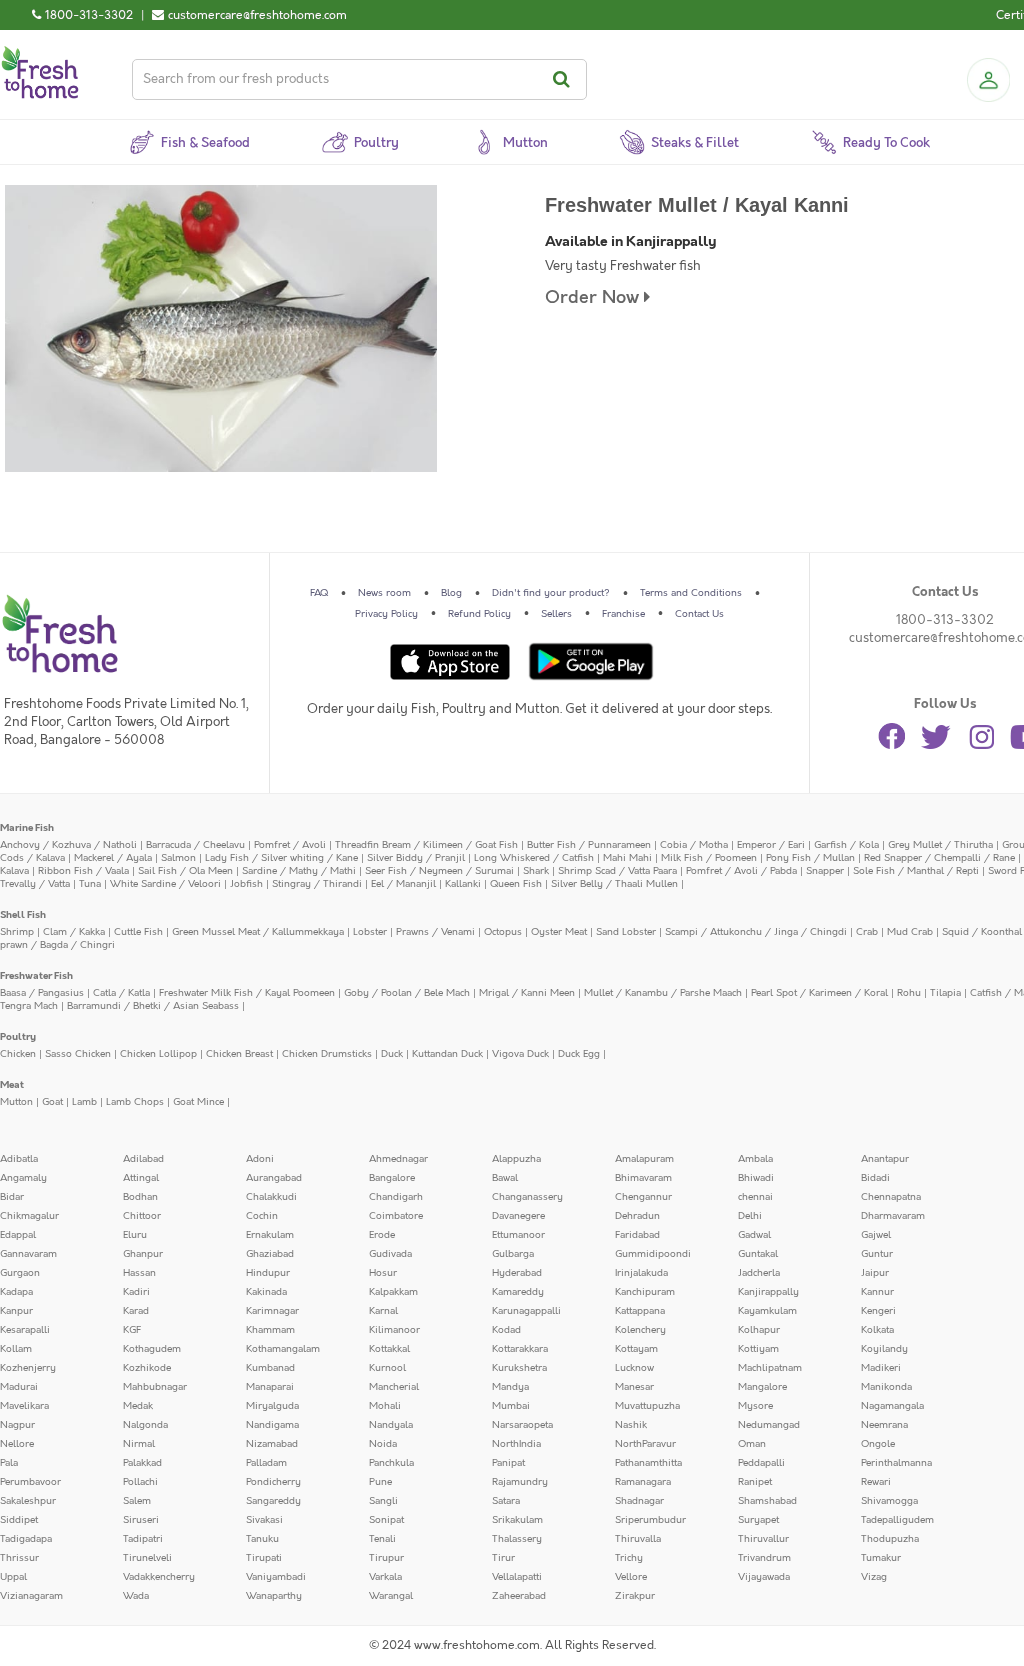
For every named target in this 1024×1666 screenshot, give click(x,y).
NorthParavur (645, 1444)
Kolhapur (759, 1330)
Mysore (755, 1406)
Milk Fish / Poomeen (709, 858)
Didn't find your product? (551, 593)
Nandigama (272, 1425)
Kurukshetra (519, 1368)
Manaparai (270, 1387)
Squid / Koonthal (982, 932)
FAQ (319, 593)
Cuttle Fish (138, 932)
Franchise (623, 614)
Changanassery (527, 1197)
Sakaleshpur (28, 1501)
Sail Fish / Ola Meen (185, 871)
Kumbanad (270, 1368)
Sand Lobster (626, 932)
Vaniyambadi (276, 1577)
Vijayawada (764, 1577)
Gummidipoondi (653, 1254)
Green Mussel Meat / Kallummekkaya (258, 932)
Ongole (878, 1444)
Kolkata (877, 1330)
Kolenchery (640, 1330)
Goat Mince (198, 1102)
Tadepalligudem (897, 1520)
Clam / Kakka (74, 932)
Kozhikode (147, 1368)
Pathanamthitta (648, 1463)
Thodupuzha (890, 1539)
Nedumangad (769, 1425)
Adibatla (19, 1159)
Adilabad (143, 1159)
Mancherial (394, 1387)
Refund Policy (479, 614)
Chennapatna (891, 1197)
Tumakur (881, 1558)
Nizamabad (272, 1444)
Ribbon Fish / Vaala (83, 871)
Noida (383, 1444)
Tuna (90, 884)
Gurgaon (20, 1273)
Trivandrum (764, 1558)
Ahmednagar (398, 1159)
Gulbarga (513, 1254)
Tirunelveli (147, 1558)
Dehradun (637, 1216)
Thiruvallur (763, 1539)
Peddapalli (761, 1463)
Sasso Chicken (78, 1054)
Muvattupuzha (647, 1406)
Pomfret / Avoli (290, 845)
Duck (392, 1054)
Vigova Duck (520, 1054)
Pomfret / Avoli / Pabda (741, 871)
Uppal (13, 1577)
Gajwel (876, 1235)
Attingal (141, 1178)
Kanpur (16, 1311)
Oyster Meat (559, 932)
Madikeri (881, 1368)
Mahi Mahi (627, 858)
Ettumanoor (518, 1235)
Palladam (266, 1463)
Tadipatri (143, 1539)
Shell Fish (23, 915)
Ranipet (755, 1482)
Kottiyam (758, 1349)
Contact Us (699, 614)
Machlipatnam (770, 1368)
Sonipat (386, 1520)
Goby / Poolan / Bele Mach (407, 993)
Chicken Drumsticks (327, 1054)
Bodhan (140, 1197)
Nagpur (17, 1425)
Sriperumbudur (650, 1520)
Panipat (508, 1463)
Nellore (17, 1444)
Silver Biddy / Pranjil (416, 858)
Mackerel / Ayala (113, 858)
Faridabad (637, 1235)
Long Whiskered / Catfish (534, 858)
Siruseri (141, 1520)
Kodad (506, 1330)
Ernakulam (270, 1235)
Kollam (16, 1349)
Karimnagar (272, 1311)
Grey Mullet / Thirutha (940, 845)
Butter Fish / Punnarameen (589, 845)
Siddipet (19, 1520)
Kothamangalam (283, 1349)
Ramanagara (643, 1482)
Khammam (270, 1330)
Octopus (503, 932)
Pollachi (140, 1482)
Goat (52, 1102)
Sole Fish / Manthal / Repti (916, 871)
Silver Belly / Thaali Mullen (614, 884)
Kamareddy (518, 1292)
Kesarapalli (25, 1330)
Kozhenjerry (28, 1368)
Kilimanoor (394, 1330)
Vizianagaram (31, 1596)
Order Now (594, 297)
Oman (752, 1444)
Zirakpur (635, 1596)
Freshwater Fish (36, 976)
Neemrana (884, 1425)
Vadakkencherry (159, 1577)
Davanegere (518, 1216)
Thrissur (19, 1558)
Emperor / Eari (771, 845)
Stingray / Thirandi (317, 884)
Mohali (385, 1406)
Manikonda (886, 1387)
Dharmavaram (893, 1216)
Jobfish (246, 884)
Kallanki (463, 884)
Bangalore (392, 1178)
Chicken (18, 1054)
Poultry (18, 1037)
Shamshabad (767, 1501)
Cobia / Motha (694, 845)
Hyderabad (517, 1273)
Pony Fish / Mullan (810, 858)
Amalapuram (644, 1159)
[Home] (40, 54)
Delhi (750, 1216)
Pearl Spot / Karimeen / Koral (819, 993)
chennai (755, 1197)
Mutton (16, 1102)
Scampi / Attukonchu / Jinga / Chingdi (756, 932)
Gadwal (754, 1235)
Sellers (556, 614)
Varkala (385, 1577)
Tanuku (262, 1539)
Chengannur (643, 1197)
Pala (9, 1463)
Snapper (825, 871)
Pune (380, 1482)
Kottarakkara (520, 1349)
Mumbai (511, 1406)
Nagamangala (892, 1406)
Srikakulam (517, 1520)
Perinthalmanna (896, 1463)
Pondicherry (273, 1482)
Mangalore (762, 1387)
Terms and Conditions (691, 593)
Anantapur (885, 1159)
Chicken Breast (239, 1054)
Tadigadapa (26, 1539)
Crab (867, 932)
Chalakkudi (271, 1197)
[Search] (564, 79)
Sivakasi (264, 1520)
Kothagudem (152, 1349)
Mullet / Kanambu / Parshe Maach (663, 993)
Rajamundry (520, 1482)
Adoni (260, 1159)
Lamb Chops (135, 1102)
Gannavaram (28, 1254)
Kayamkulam (767, 1311)
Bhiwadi (756, 1178)
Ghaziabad (270, 1254)
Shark (536, 871)
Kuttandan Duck (447, 1054)
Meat (12, 1085)
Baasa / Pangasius (42, 993)
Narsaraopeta (522, 1425)
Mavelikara (24, 1406)
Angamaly (23, 1178)
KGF (132, 1330)
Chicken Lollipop (158, 1054)
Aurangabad (274, 1178)
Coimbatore (396, 1216)
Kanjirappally (768, 1292)
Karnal (383, 1311)
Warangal (391, 1596)
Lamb (84, 1102)
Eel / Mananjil (403, 884)
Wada (136, 1596)
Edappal (18, 1235)
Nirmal (139, 1444)
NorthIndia (516, 1444)
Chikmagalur (29, 1216)
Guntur (877, 1254)
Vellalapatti (517, 1577)
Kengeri (878, 1311)
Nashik (631, 1425)
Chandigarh (396, 1197)
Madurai (19, 1387)
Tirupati (264, 1558)
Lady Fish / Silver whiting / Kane (281, 858)
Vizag (874, 1577)
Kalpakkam (393, 1292)
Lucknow (634, 1368)
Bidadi (875, 1178)
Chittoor (142, 1216)
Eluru (135, 1235)
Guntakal (758, 1254)
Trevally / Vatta (35, 884)
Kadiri (136, 1292)
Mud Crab (910, 932)
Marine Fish (27, 828)
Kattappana (640, 1311)
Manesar (634, 1387)
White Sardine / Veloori (165, 884)
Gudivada (390, 1254)
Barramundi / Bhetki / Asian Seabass (153, 1006)
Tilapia (945, 993)
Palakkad (142, 1463)
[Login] (988, 80)
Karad (136, 1311)
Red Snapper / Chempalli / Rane (939, 858)
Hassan (139, 1273)
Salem (137, 1501)
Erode (382, 1235)
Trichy (629, 1558)
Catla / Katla (121, 993)
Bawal (505, 1178)
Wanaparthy (274, 1596)
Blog (451, 593)
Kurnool (387, 1368)
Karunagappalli (526, 1311)
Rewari (876, 1482)
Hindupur (268, 1273)
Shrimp (17, 932)
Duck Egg (579, 1054)
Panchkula (391, 1463)
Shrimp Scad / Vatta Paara (617, 871)
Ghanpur (143, 1254)
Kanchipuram (645, 1292)
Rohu (909, 993)
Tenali (382, 1539)
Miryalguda (272, 1406)
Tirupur (386, 1558)
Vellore (631, 1577)
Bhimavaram (643, 1178)
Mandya (510, 1387)
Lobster (370, 932)
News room (384, 593)
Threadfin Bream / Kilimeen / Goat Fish (426, 845)
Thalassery (517, 1539)
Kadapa (16, 1292)
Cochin (262, 1216)
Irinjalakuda (641, 1273)
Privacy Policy (386, 614)
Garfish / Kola (846, 845)
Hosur (383, 1273)
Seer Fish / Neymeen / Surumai (439, 871)
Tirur (503, 1558)
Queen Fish (516, 884)
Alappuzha (516, 1159)
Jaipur (875, 1273)
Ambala (755, 1159)
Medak (138, 1406)
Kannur (877, 1292)
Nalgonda (145, 1425)
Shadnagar (639, 1501)
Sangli (383, 1501)
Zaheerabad (519, 1596)
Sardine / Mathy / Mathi (299, 871)
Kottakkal (389, 1349)
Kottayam (636, 1349)
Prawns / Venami (435, 932)
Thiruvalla (638, 1539)
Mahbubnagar (155, 1387)
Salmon (178, 858)
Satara (506, 1501)
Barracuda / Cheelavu (195, 845)
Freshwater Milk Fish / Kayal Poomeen (247, 993)
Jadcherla (759, 1273)
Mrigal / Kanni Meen (527, 993)
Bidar (12, 1197)
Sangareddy (273, 1501)
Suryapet (758, 1520)
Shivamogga (889, 1501)
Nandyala (391, 1425)
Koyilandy (884, 1349)
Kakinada (266, 1292)
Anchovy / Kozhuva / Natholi (68, 845)
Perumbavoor (30, 1482)
